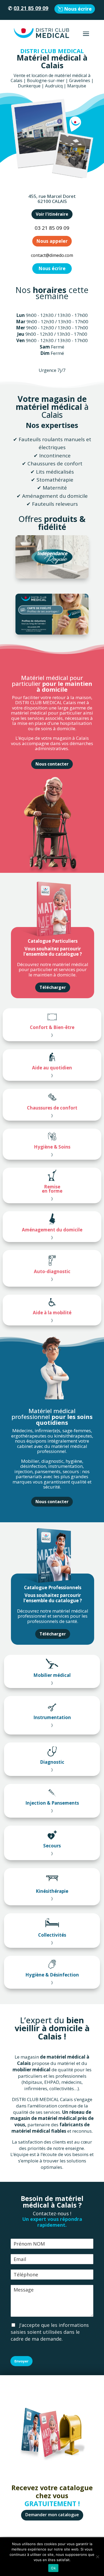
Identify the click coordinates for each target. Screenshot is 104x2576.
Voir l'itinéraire (52, 214)
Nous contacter (52, 764)
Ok (53, 2568)
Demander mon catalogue (52, 2515)
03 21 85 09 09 (31, 8)
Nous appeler (52, 241)
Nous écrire (78, 9)
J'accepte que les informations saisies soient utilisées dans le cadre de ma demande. (50, 2332)
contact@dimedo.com (52, 255)
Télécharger (53, 987)
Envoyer (21, 2361)
